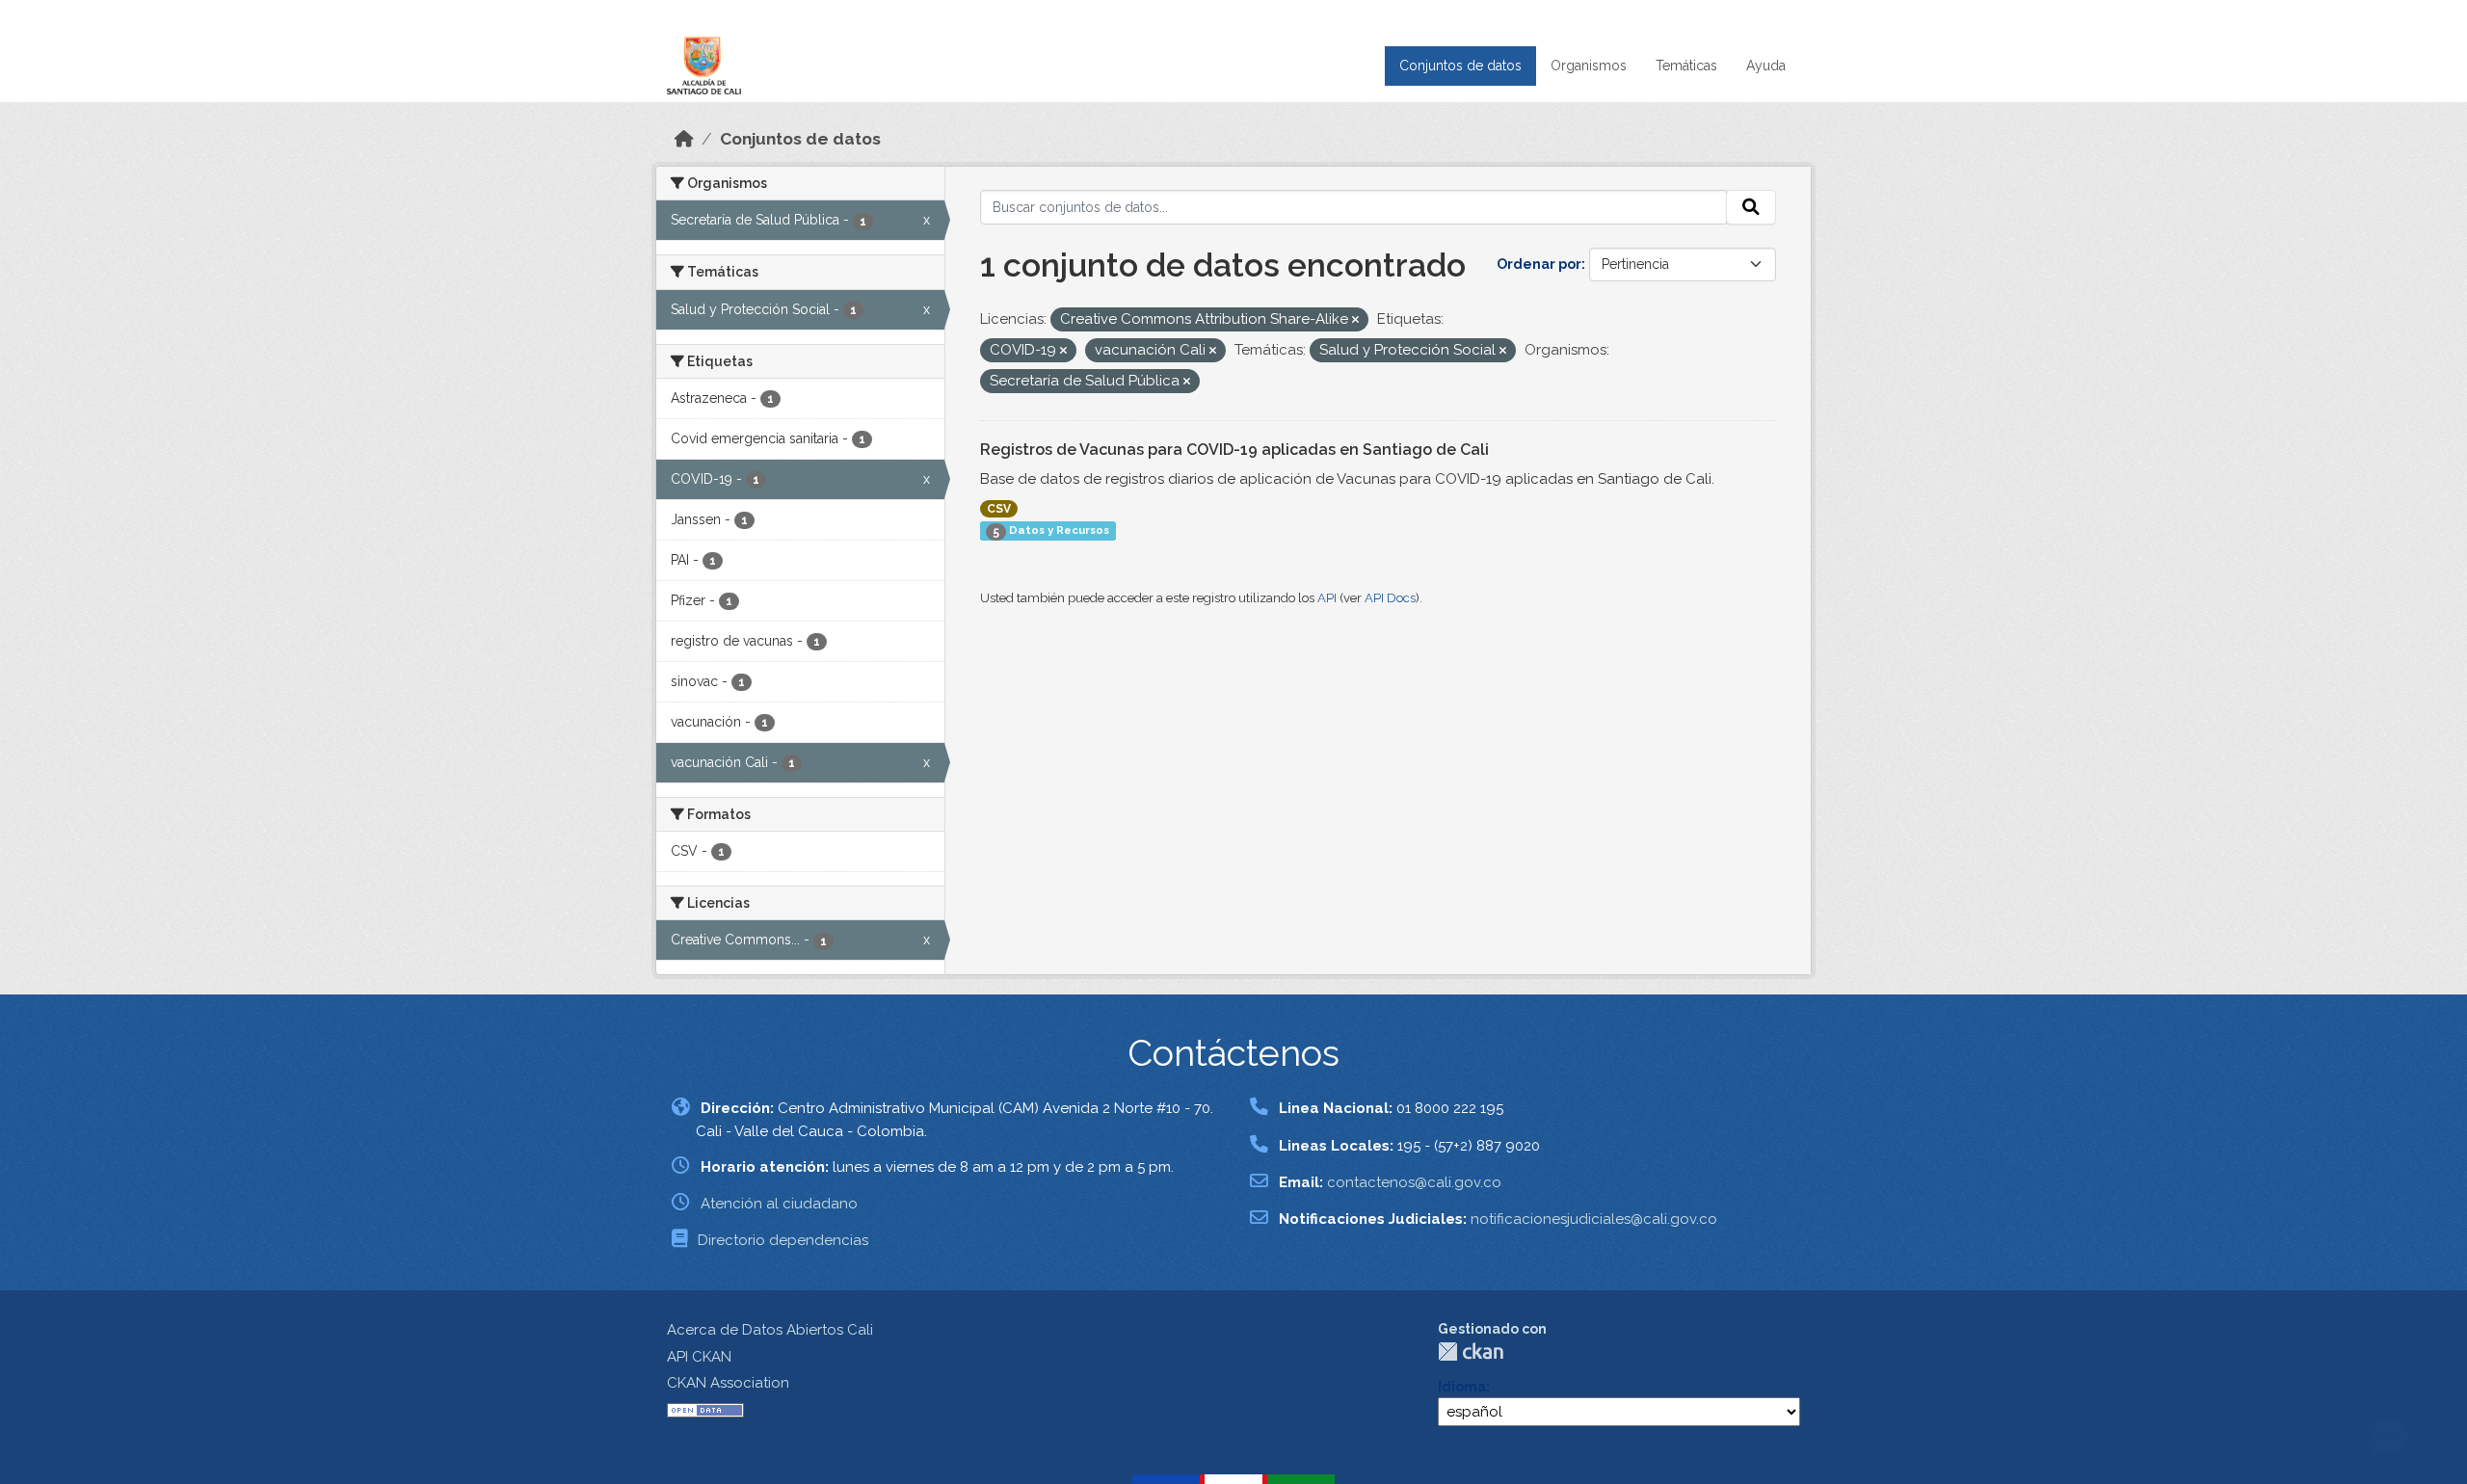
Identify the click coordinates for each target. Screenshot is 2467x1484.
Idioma (1462, 1387)
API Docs (1390, 598)
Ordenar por (1539, 264)
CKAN (1471, 1351)
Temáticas (1686, 66)
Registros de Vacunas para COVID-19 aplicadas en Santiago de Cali (1234, 450)
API (1327, 598)
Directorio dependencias (783, 1240)
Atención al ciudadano (779, 1204)
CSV (999, 509)
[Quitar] (1355, 320)
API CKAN (699, 1357)
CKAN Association (728, 1383)
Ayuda (1766, 66)
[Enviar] (1751, 207)
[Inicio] (684, 139)
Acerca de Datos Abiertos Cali (770, 1330)
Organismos (1589, 66)
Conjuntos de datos (1460, 66)
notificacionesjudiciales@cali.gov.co (1594, 1219)
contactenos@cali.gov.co (1414, 1182)
